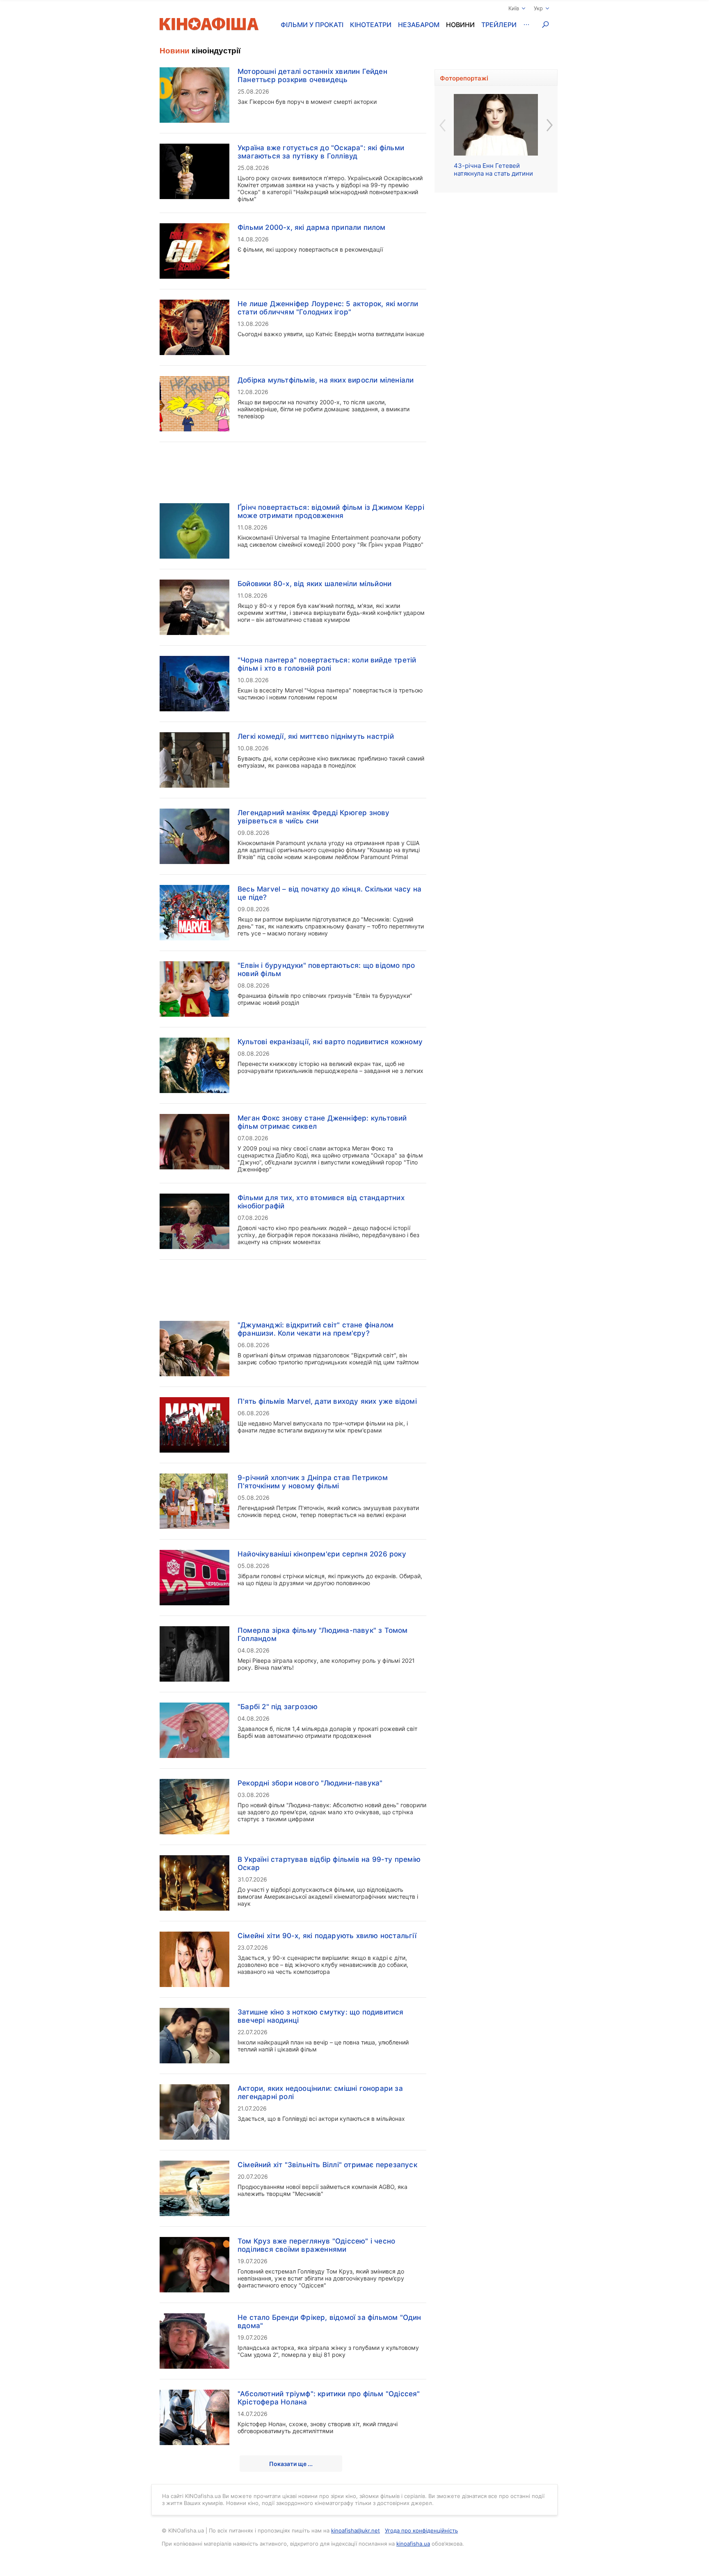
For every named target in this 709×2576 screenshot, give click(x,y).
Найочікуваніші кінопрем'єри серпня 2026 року (322, 1554)
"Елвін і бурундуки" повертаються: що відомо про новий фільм (326, 969)
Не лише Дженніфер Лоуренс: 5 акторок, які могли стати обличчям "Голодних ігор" (328, 308)
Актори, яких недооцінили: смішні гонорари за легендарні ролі (320, 2092)
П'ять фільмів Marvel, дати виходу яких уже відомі (327, 1401)
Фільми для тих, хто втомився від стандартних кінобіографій (321, 1202)
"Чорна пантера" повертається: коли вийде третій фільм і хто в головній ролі (327, 664)
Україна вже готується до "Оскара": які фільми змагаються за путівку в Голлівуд (321, 152)
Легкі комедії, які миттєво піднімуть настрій (316, 736)
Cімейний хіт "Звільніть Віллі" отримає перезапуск (327, 2165)
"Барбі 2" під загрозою (278, 1707)
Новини (460, 25)
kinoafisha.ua (413, 2544)
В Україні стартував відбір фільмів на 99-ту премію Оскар (329, 1863)
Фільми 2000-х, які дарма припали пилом (312, 227)
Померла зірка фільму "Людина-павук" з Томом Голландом (323, 1634)
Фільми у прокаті (312, 25)
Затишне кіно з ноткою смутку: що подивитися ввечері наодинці (321, 2016)
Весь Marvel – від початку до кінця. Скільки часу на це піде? (329, 893)
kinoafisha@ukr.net (356, 2530)
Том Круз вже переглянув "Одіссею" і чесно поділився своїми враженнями (316, 2245)
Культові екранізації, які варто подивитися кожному (330, 1042)
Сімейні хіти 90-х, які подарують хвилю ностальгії (327, 1936)
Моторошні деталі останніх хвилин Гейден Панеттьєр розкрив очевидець (312, 76)
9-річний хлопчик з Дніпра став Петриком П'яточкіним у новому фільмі (313, 1482)
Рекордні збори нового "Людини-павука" (310, 1783)
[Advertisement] (293, 468)
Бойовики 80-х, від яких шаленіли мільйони (314, 584)
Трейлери (499, 25)
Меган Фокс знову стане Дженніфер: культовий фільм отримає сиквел (322, 1122)
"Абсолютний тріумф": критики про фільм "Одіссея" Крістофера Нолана (329, 2398)
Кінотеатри (371, 25)
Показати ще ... (291, 2464)
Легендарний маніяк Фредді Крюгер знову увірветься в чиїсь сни (314, 817)
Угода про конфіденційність (421, 2530)
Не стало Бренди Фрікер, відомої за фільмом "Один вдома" (329, 2322)
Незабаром (419, 25)
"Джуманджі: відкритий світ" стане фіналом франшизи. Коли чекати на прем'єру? (316, 1329)
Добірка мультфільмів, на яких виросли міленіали (326, 380)
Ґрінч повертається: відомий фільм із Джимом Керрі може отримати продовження (331, 511)
